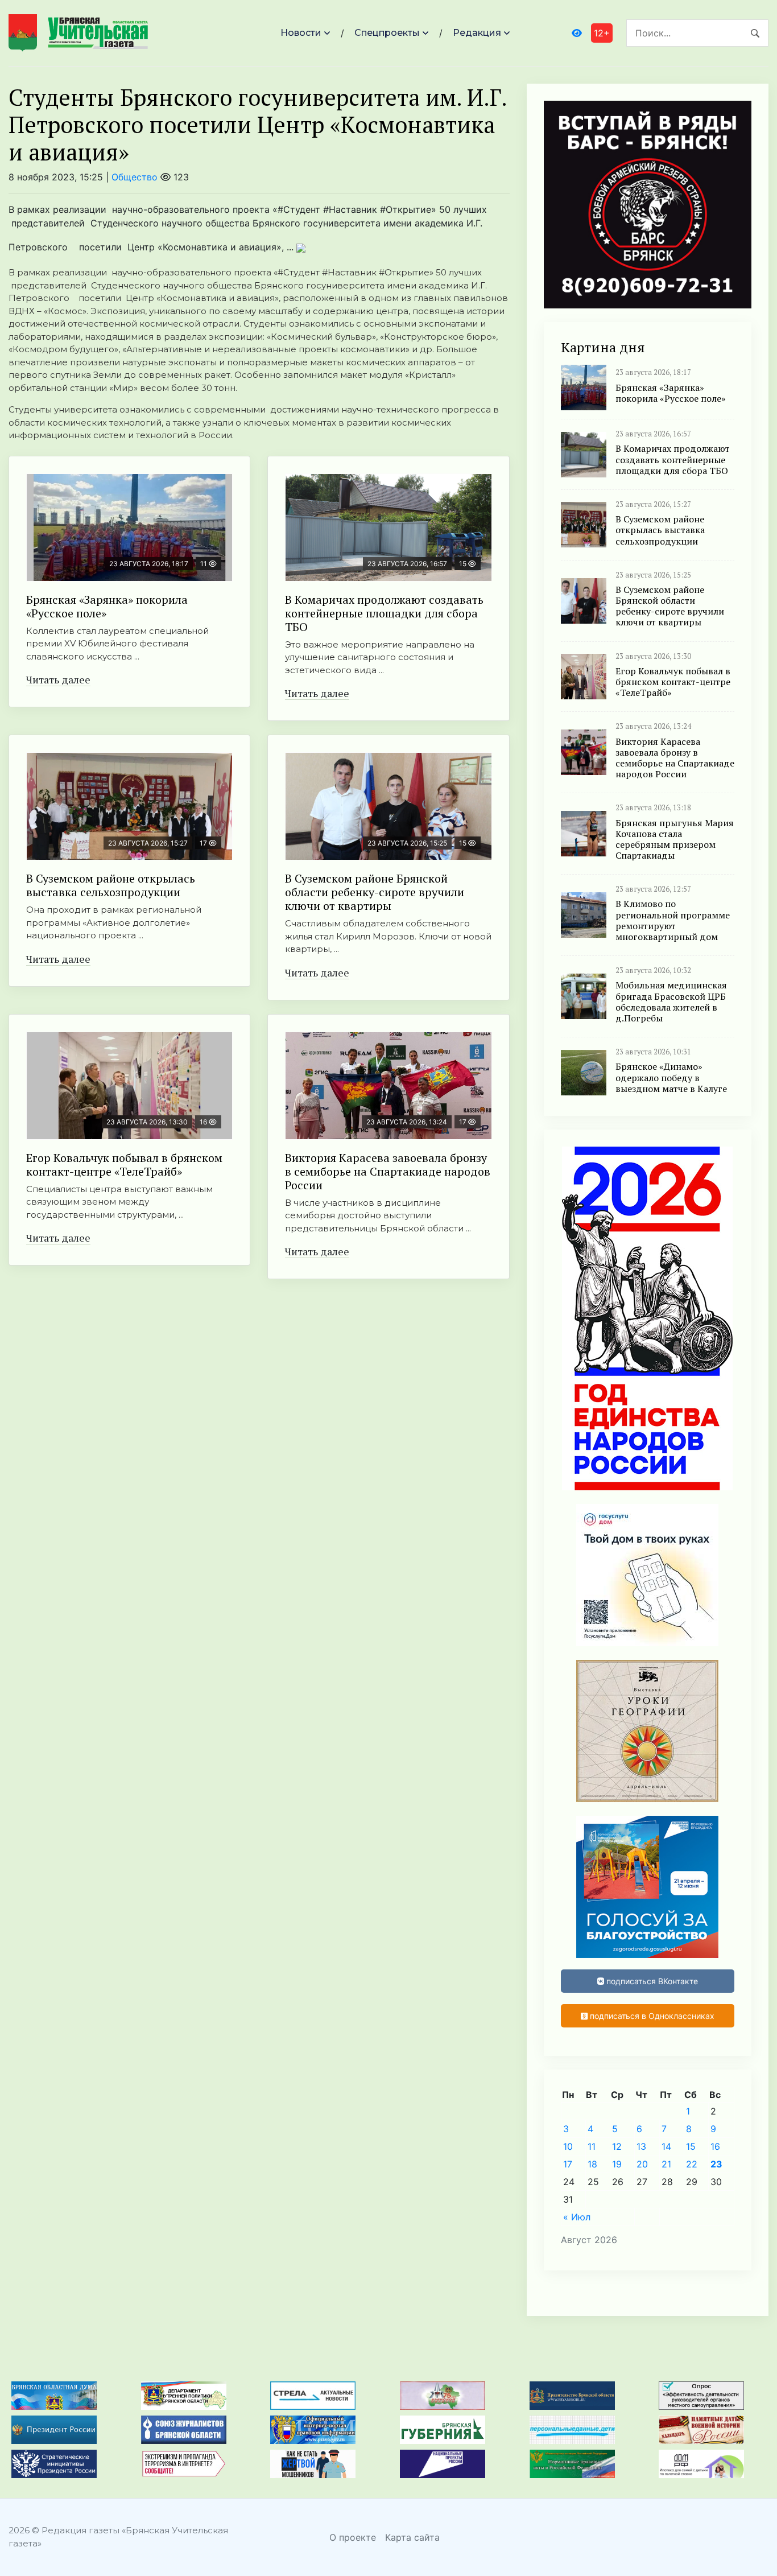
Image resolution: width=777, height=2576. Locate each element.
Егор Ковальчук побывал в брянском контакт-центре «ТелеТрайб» (124, 1165)
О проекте (353, 2537)
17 (568, 2164)
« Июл (577, 2217)
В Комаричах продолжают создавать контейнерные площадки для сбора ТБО (384, 613)
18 (592, 2164)
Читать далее (58, 679)
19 (617, 2164)
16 (715, 2146)
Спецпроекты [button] (387, 33)
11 (592, 2146)
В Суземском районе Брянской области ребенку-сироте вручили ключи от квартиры (375, 892)
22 (692, 2164)
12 (617, 2146)
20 (642, 2164)
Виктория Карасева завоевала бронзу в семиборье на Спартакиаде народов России (388, 1171)
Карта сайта (412, 2537)
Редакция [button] (477, 33)
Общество (135, 177)
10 (568, 2146)
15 (691, 2146)
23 (716, 2164)
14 (666, 2146)
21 (666, 2164)
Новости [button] (301, 33)
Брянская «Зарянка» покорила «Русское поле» (107, 606)
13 (641, 2146)
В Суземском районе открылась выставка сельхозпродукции (111, 885)
